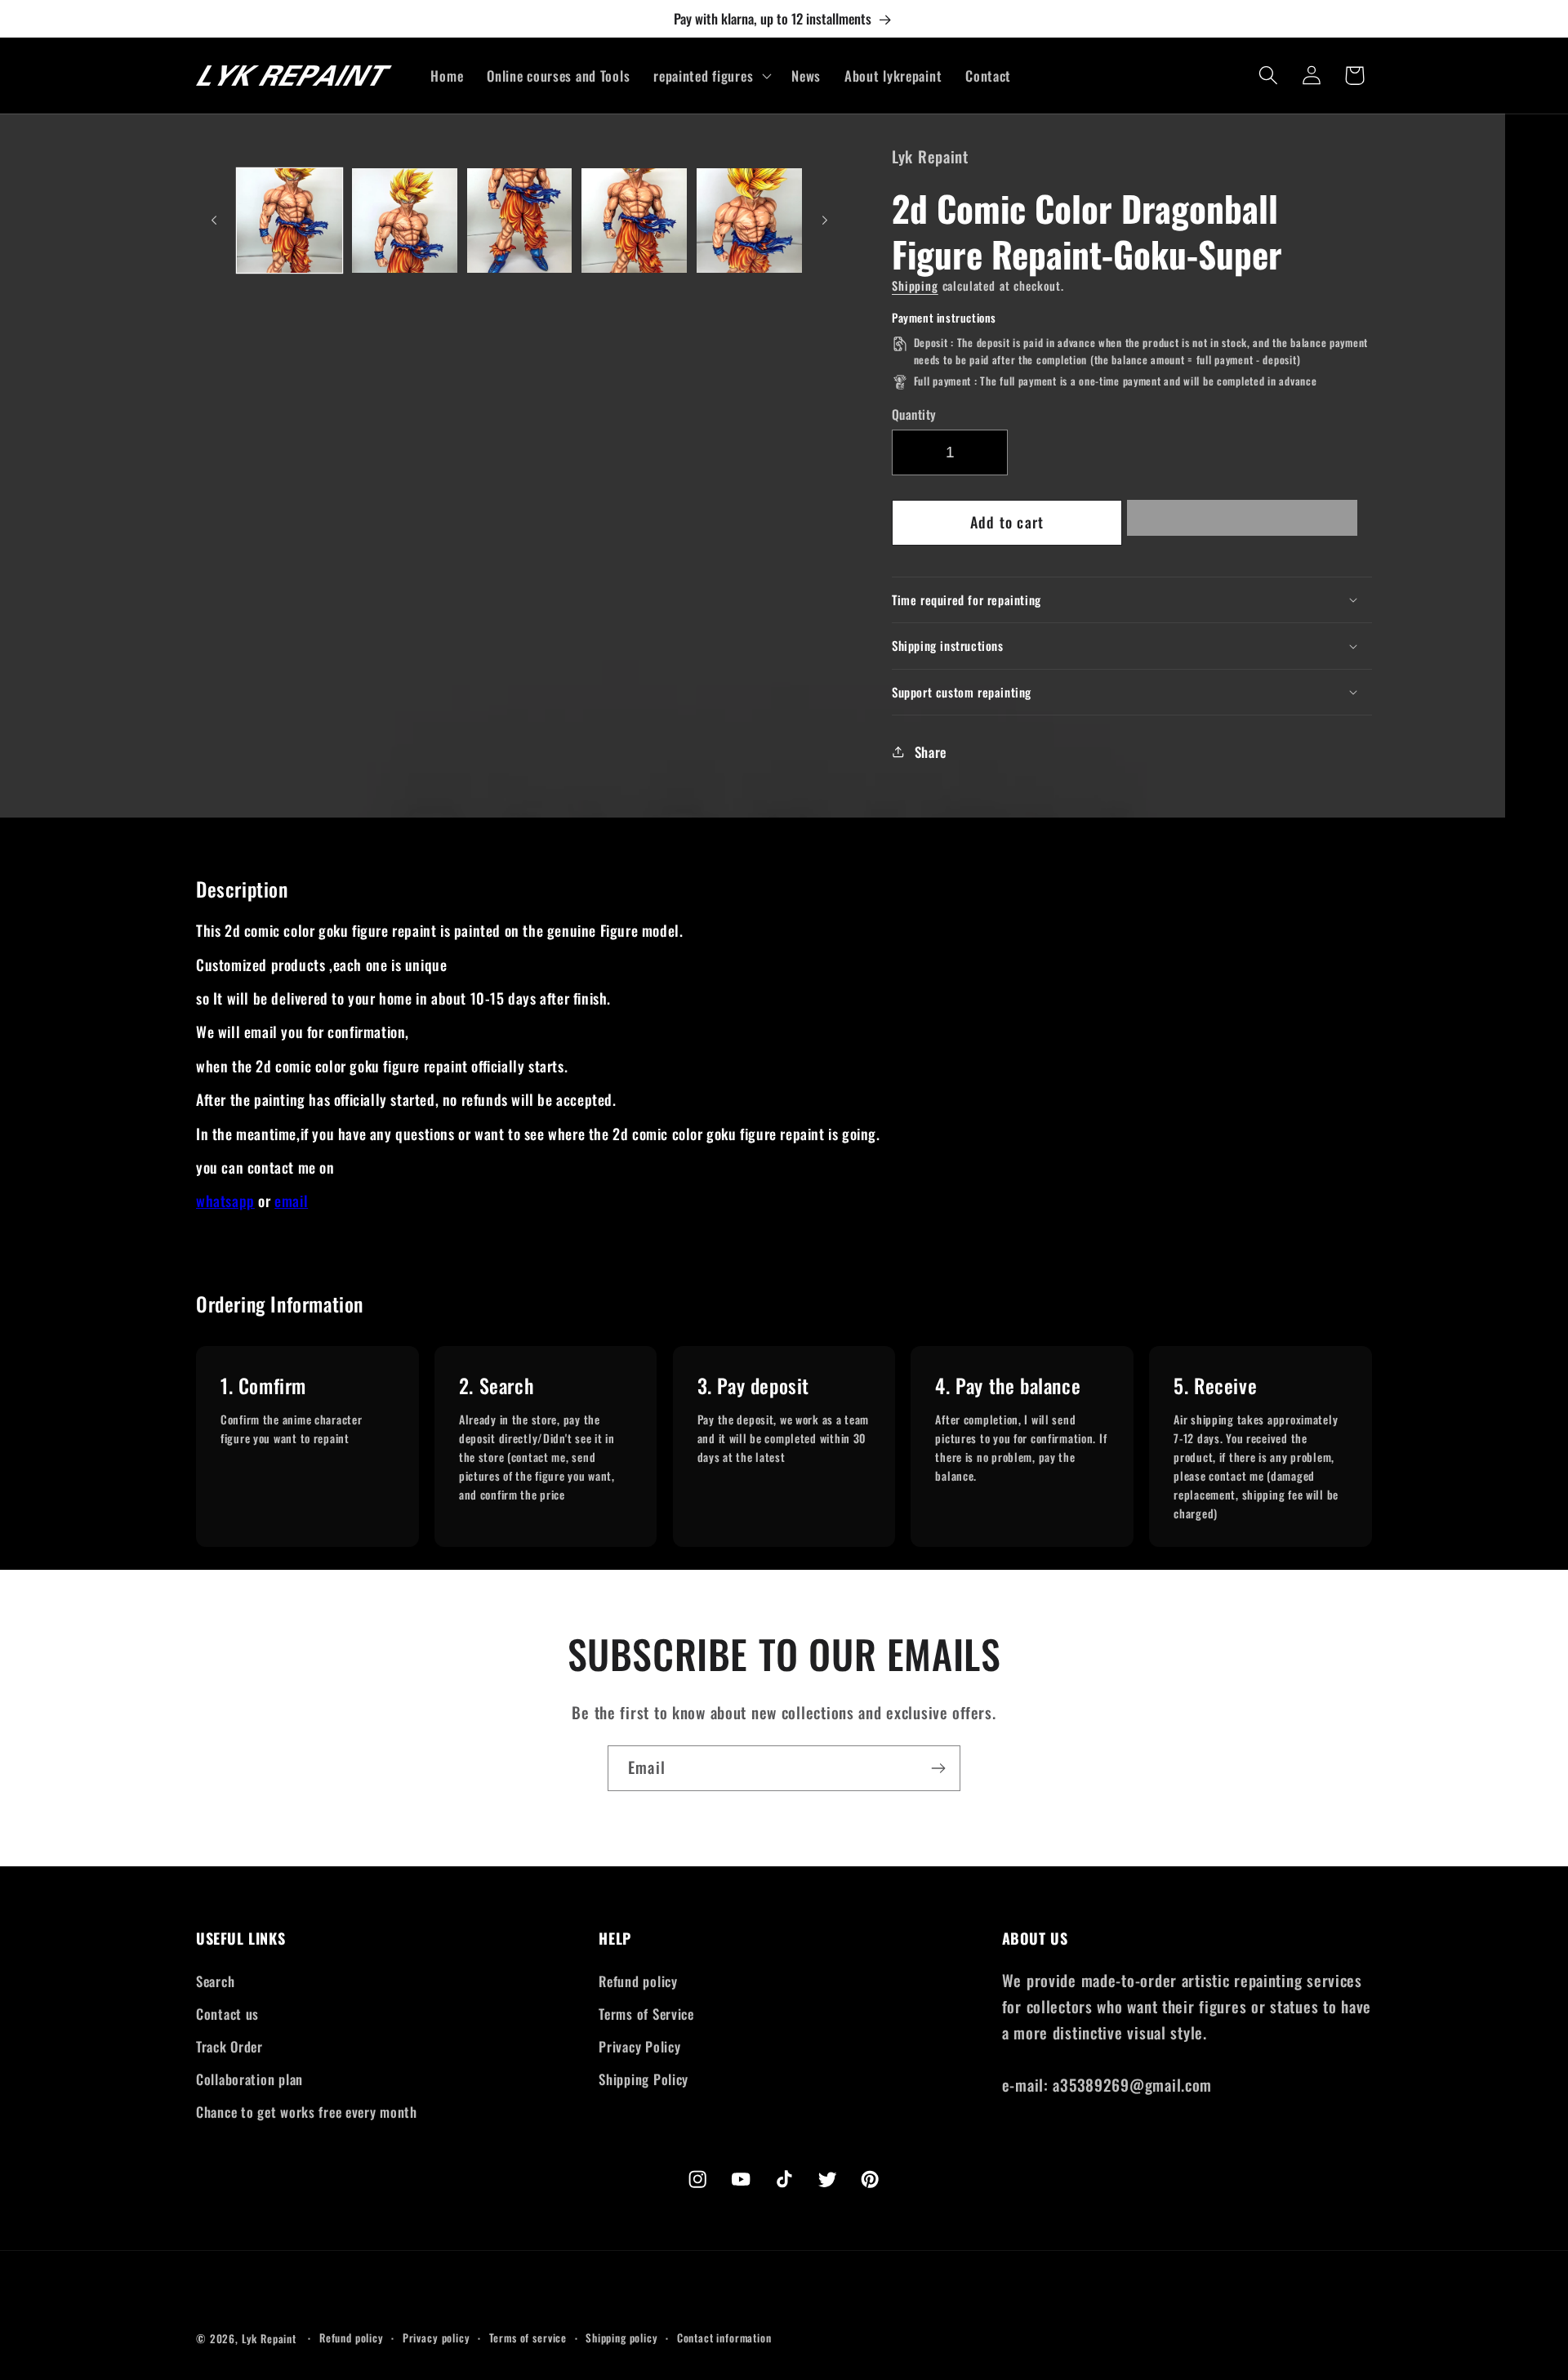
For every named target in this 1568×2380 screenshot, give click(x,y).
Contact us (227, 2014)
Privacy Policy (639, 2046)
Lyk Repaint (269, 2338)
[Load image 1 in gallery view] (290, 221)
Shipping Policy (644, 2079)
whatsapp (225, 1201)
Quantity (914, 414)
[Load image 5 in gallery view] (749, 221)
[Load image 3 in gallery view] (520, 221)
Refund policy (638, 1981)
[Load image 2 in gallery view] (405, 221)
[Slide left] (214, 221)
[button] (1242, 522)
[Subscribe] (938, 1768)
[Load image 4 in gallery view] (634, 221)
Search (215, 1981)
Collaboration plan (249, 2079)
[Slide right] (825, 221)
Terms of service (528, 2338)
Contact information (724, 2338)
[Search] (1268, 76)
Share (931, 752)
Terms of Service (646, 2014)
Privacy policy (437, 2338)
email (291, 1201)
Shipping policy (622, 2338)
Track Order (229, 2046)
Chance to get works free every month (307, 2112)
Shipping (915, 285)
